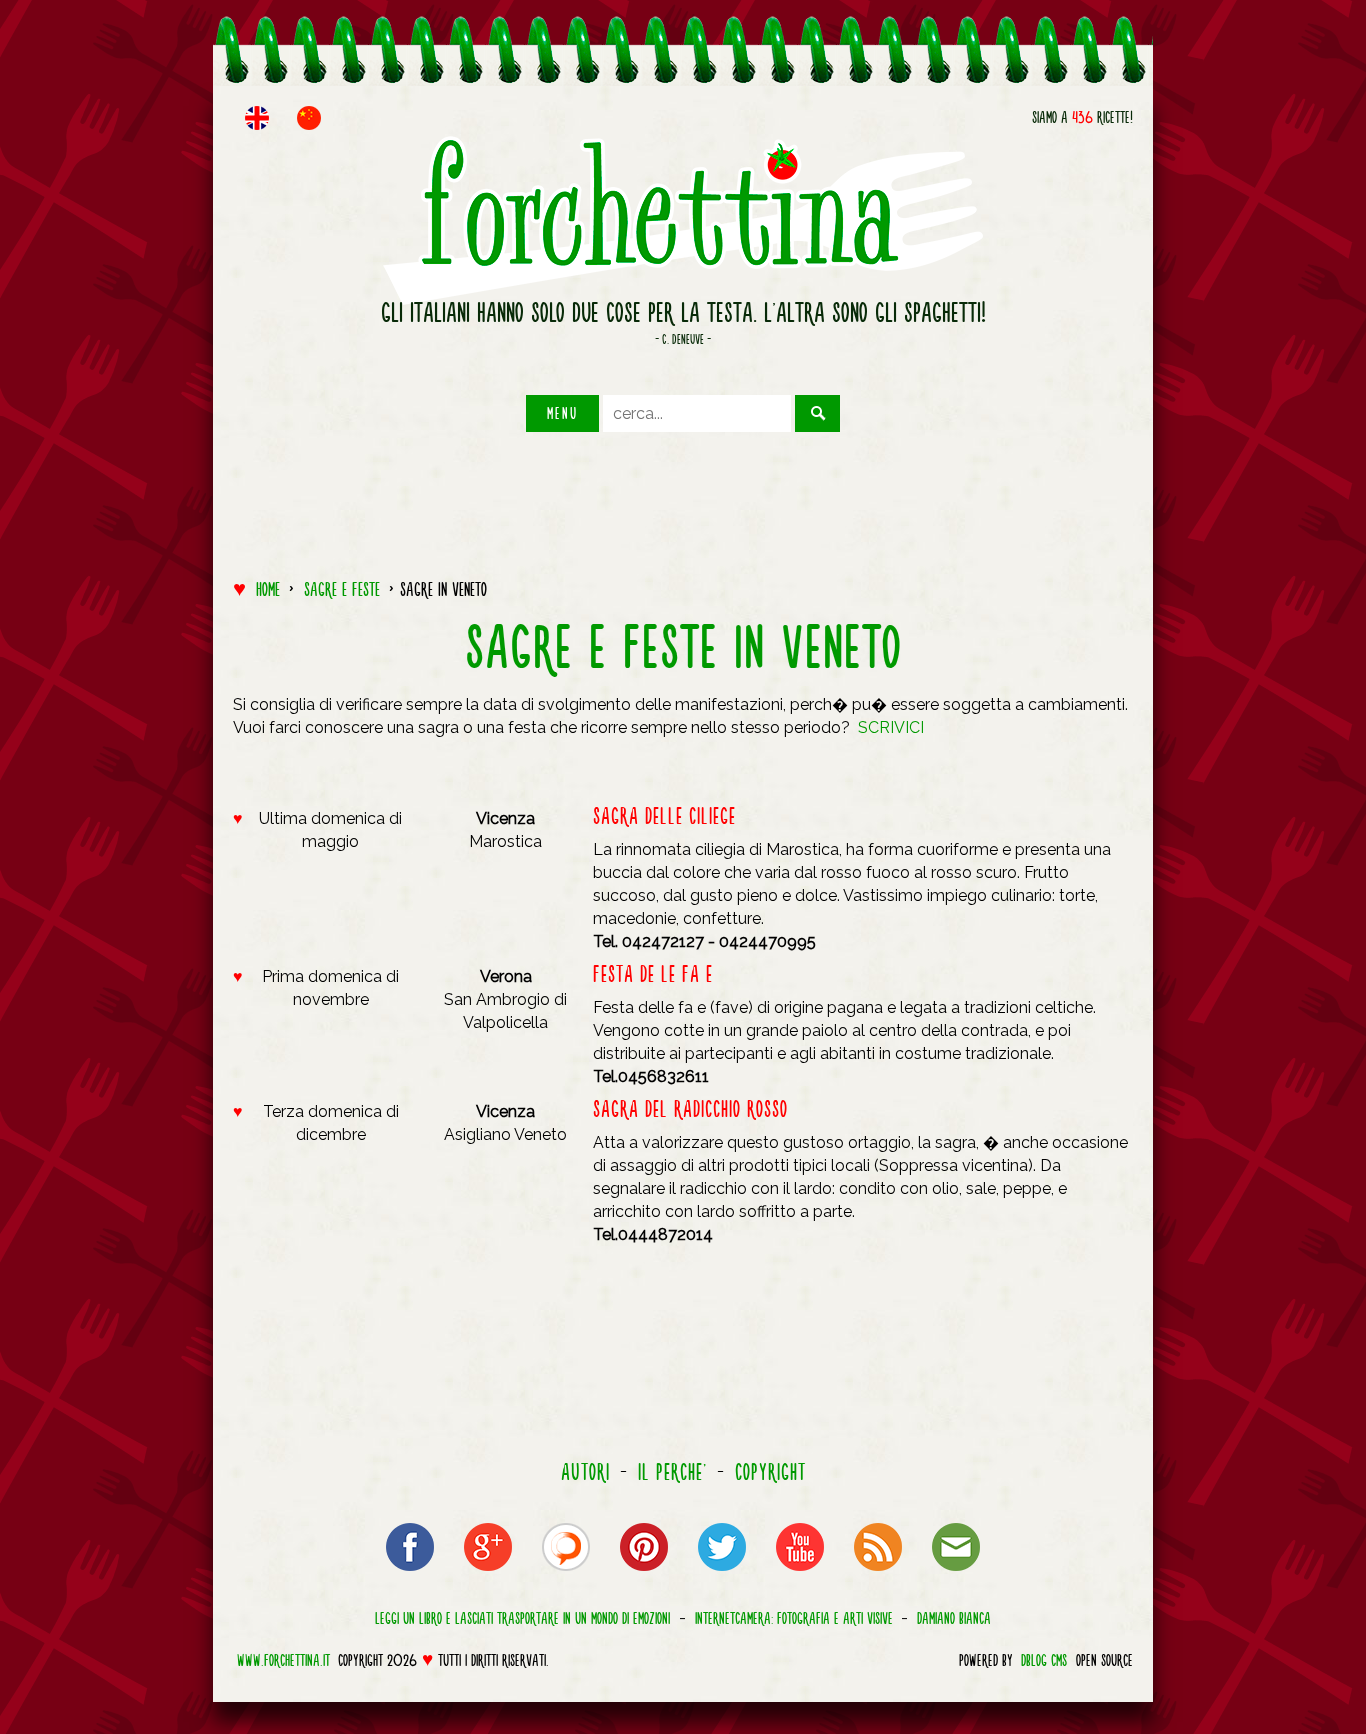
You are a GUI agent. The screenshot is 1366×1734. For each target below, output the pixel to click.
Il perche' (672, 1472)
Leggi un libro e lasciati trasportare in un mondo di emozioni (522, 1617)
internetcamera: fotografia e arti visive (794, 1617)
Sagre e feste (342, 589)
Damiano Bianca (954, 1617)
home (268, 589)
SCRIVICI (891, 727)
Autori (585, 1472)
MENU (562, 413)
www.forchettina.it (283, 1660)
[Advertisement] (683, 497)
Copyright (770, 1472)
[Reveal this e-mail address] (956, 1574)
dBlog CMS (1044, 1660)
